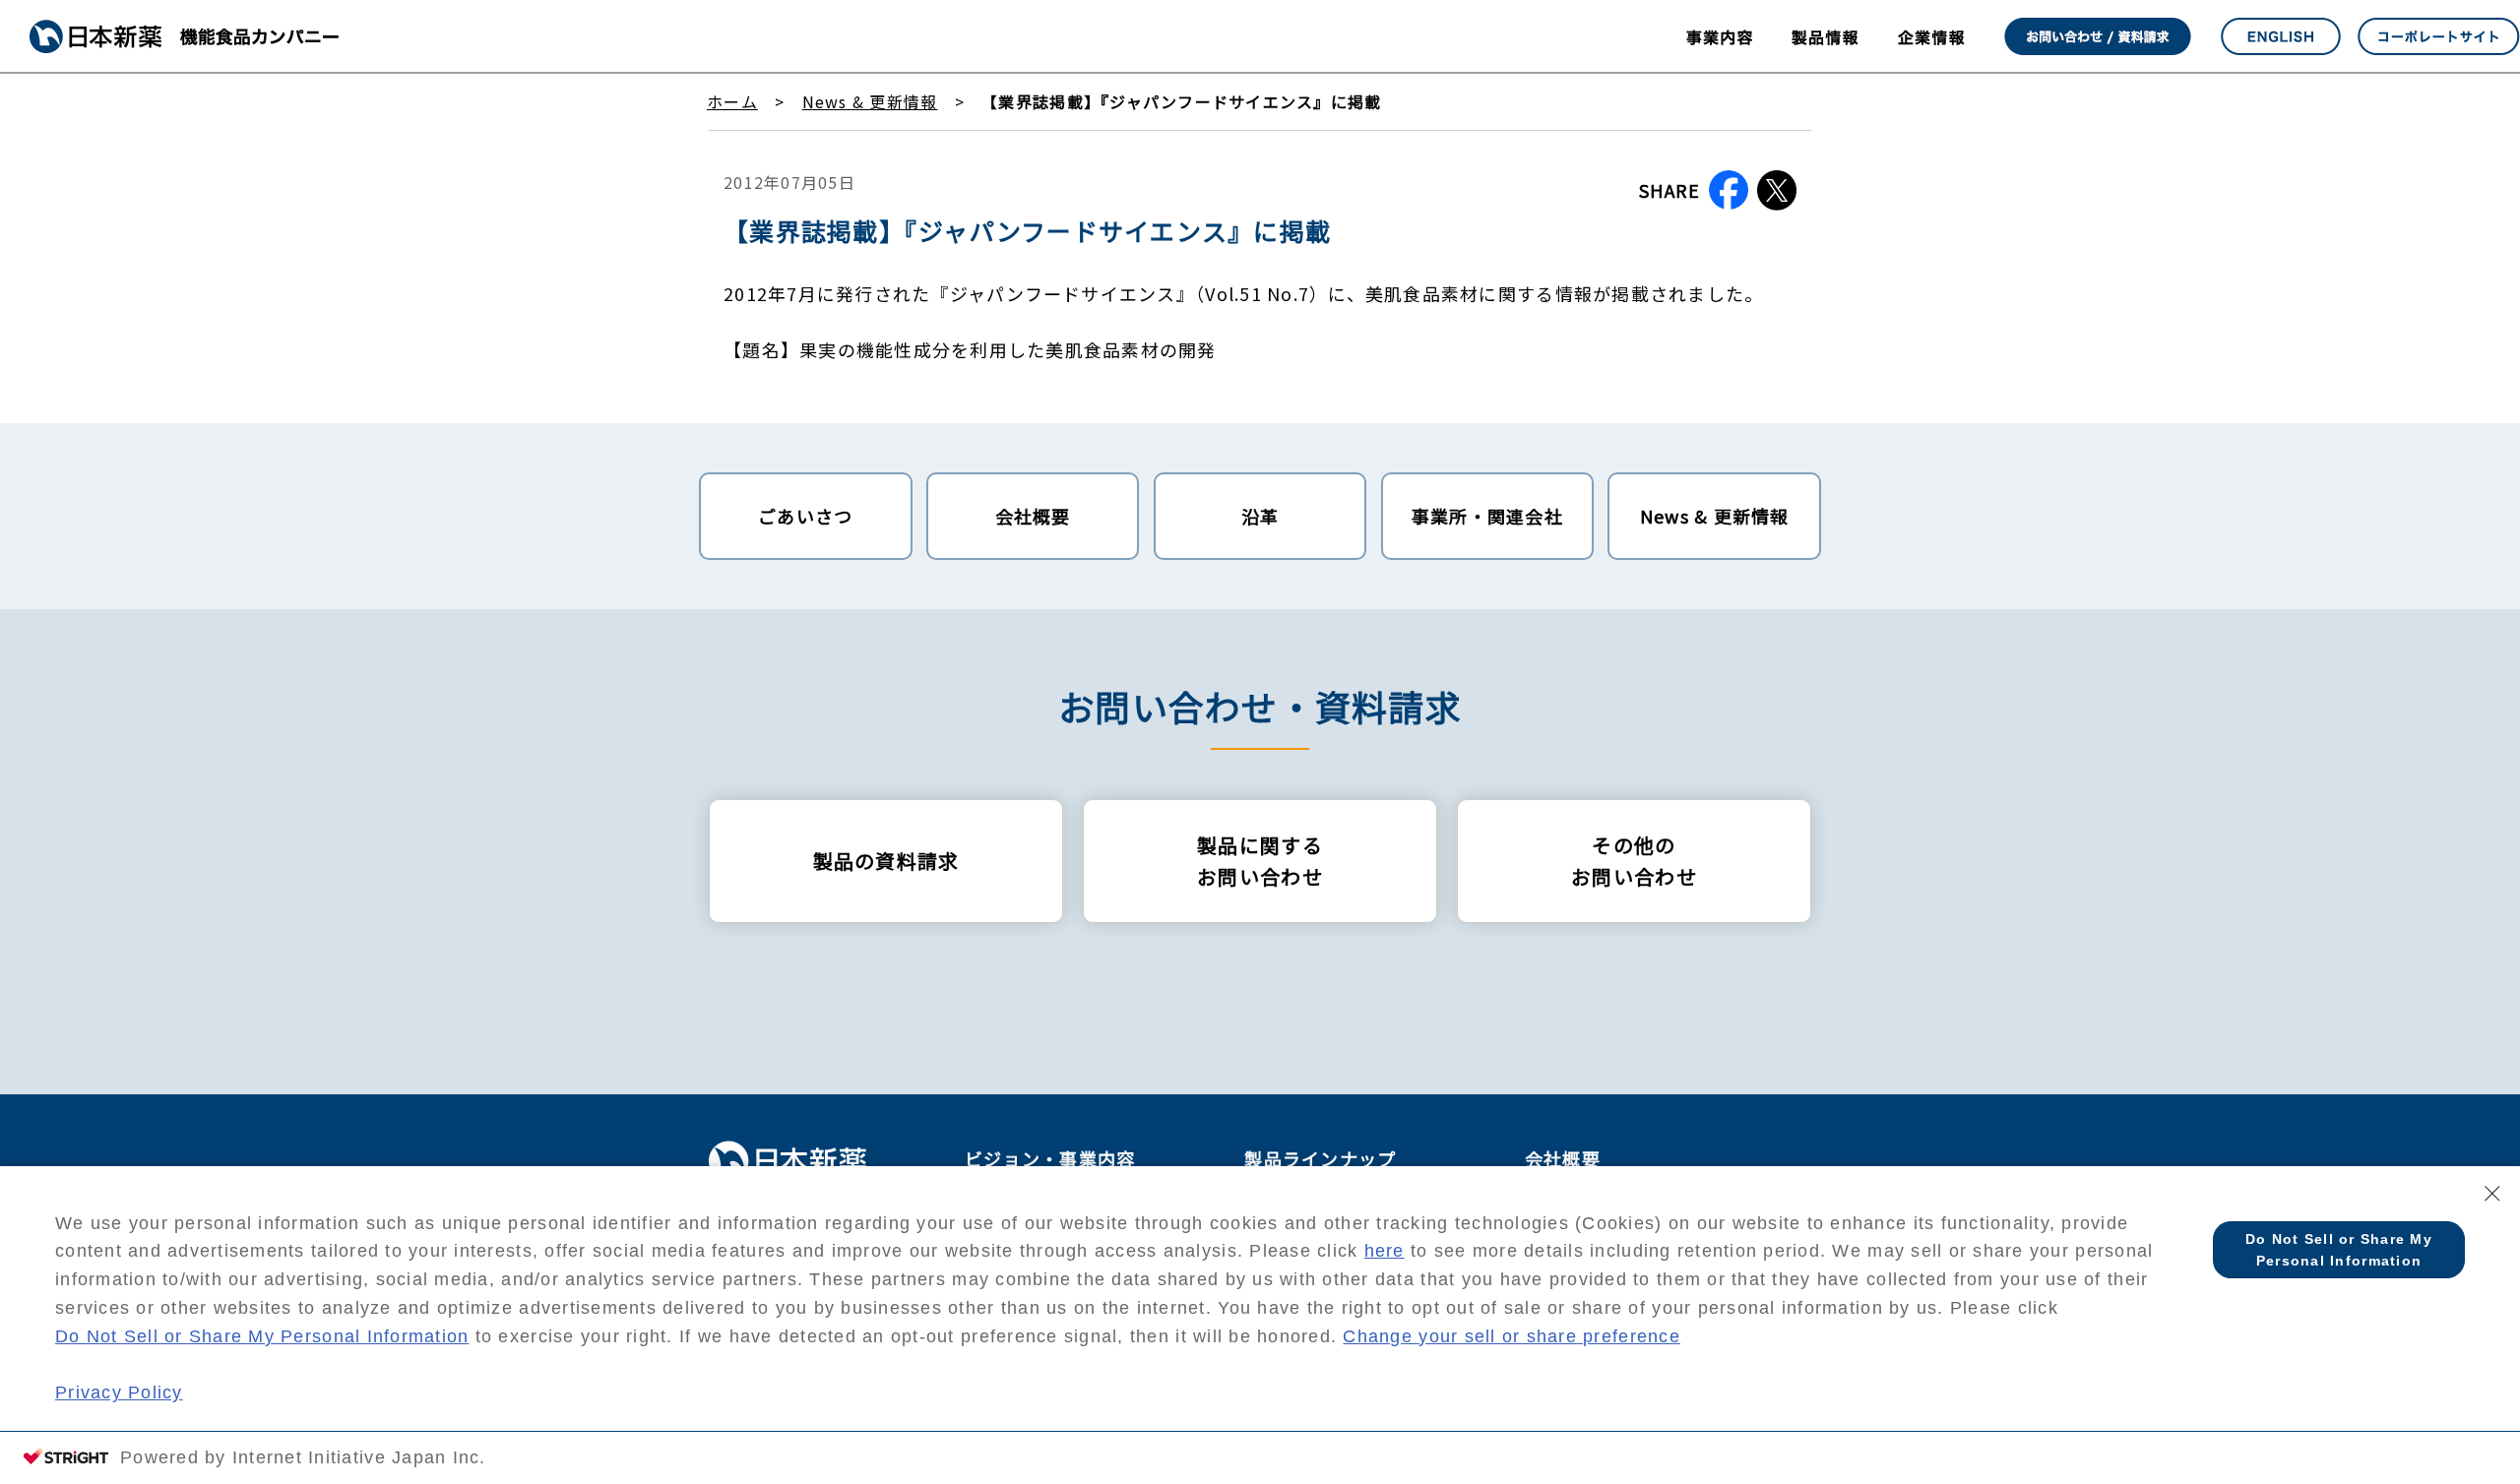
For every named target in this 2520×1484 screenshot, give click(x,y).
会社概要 (1033, 516)
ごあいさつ (805, 516)
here (1385, 1251)
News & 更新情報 (870, 101)
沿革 (1260, 516)
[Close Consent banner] (2492, 1194)
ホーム (732, 101)
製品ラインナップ (1320, 1158)
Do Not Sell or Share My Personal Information (262, 1336)
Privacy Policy (119, 1392)
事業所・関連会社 (1487, 516)
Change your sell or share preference (1511, 1336)
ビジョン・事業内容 (1050, 1158)
